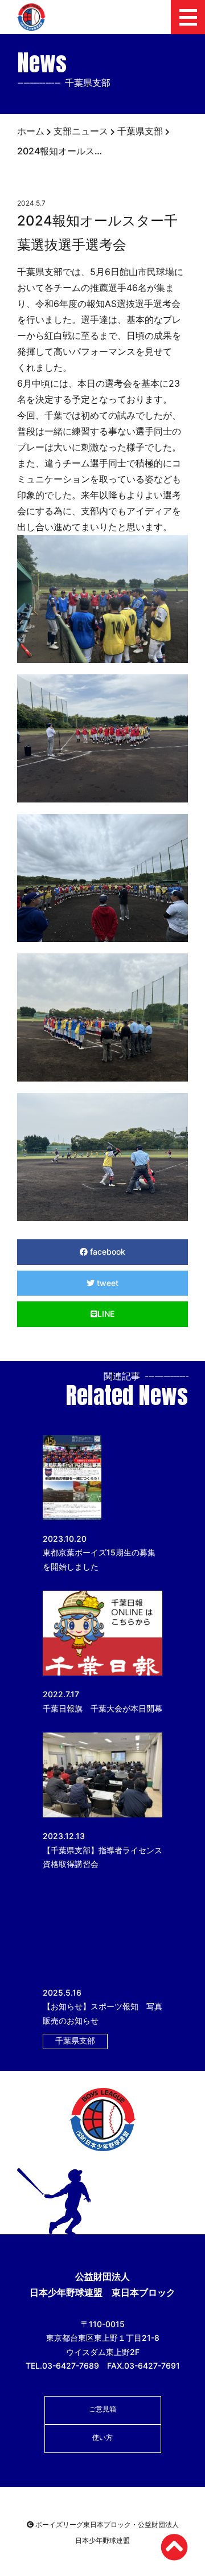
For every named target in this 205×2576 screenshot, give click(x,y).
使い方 (102, 2437)
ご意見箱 (102, 2409)
